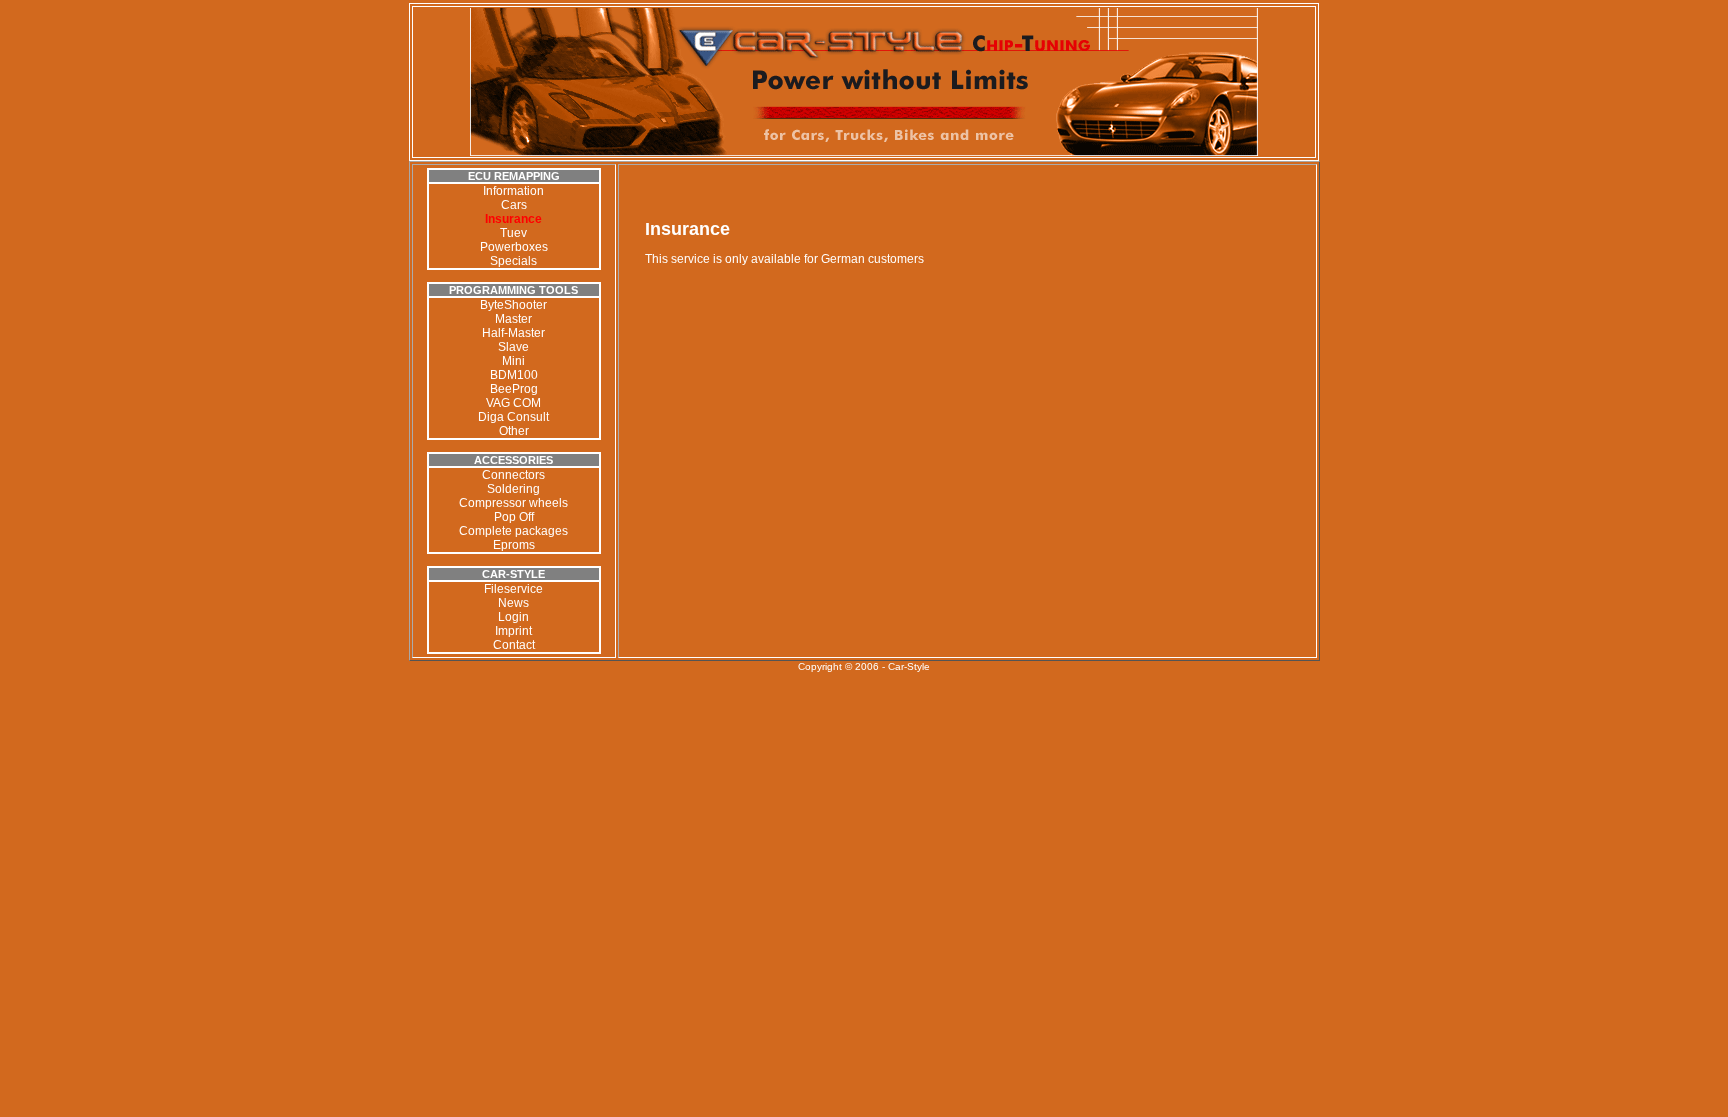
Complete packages (513, 531)
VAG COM (513, 403)
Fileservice (513, 589)
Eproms (514, 545)
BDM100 (514, 375)
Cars (514, 205)
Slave (513, 347)
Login (513, 617)
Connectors (513, 475)
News (513, 603)
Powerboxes (514, 247)
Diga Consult (513, 417)
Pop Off (514, 517)
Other (514, 431)
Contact (514, 645)
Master (513, 319)
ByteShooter (513, 305)
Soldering (513, 489)
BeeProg (514, 389)
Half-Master (513, 333)
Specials (513, 261)
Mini (513, 361)
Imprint (513, 631)
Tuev (513, 233)
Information (513, 191)
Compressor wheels (513, 503)
